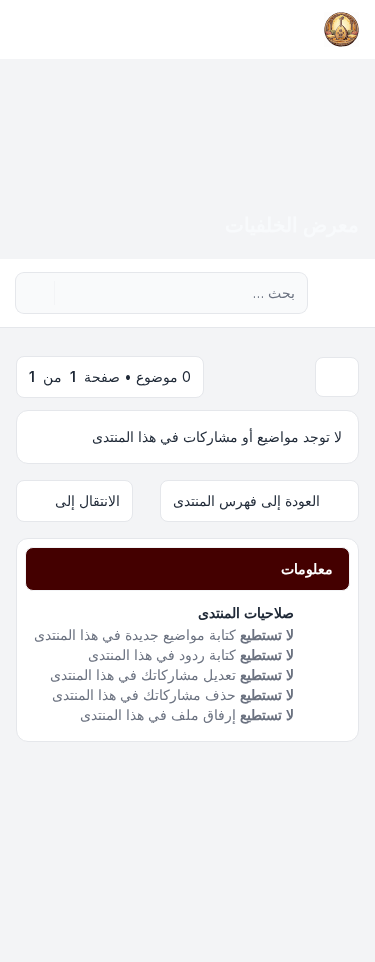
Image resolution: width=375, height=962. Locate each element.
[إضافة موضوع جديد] (337, 377)
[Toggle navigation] (24, 30)
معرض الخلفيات (292, 225)
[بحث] (72, 293)
